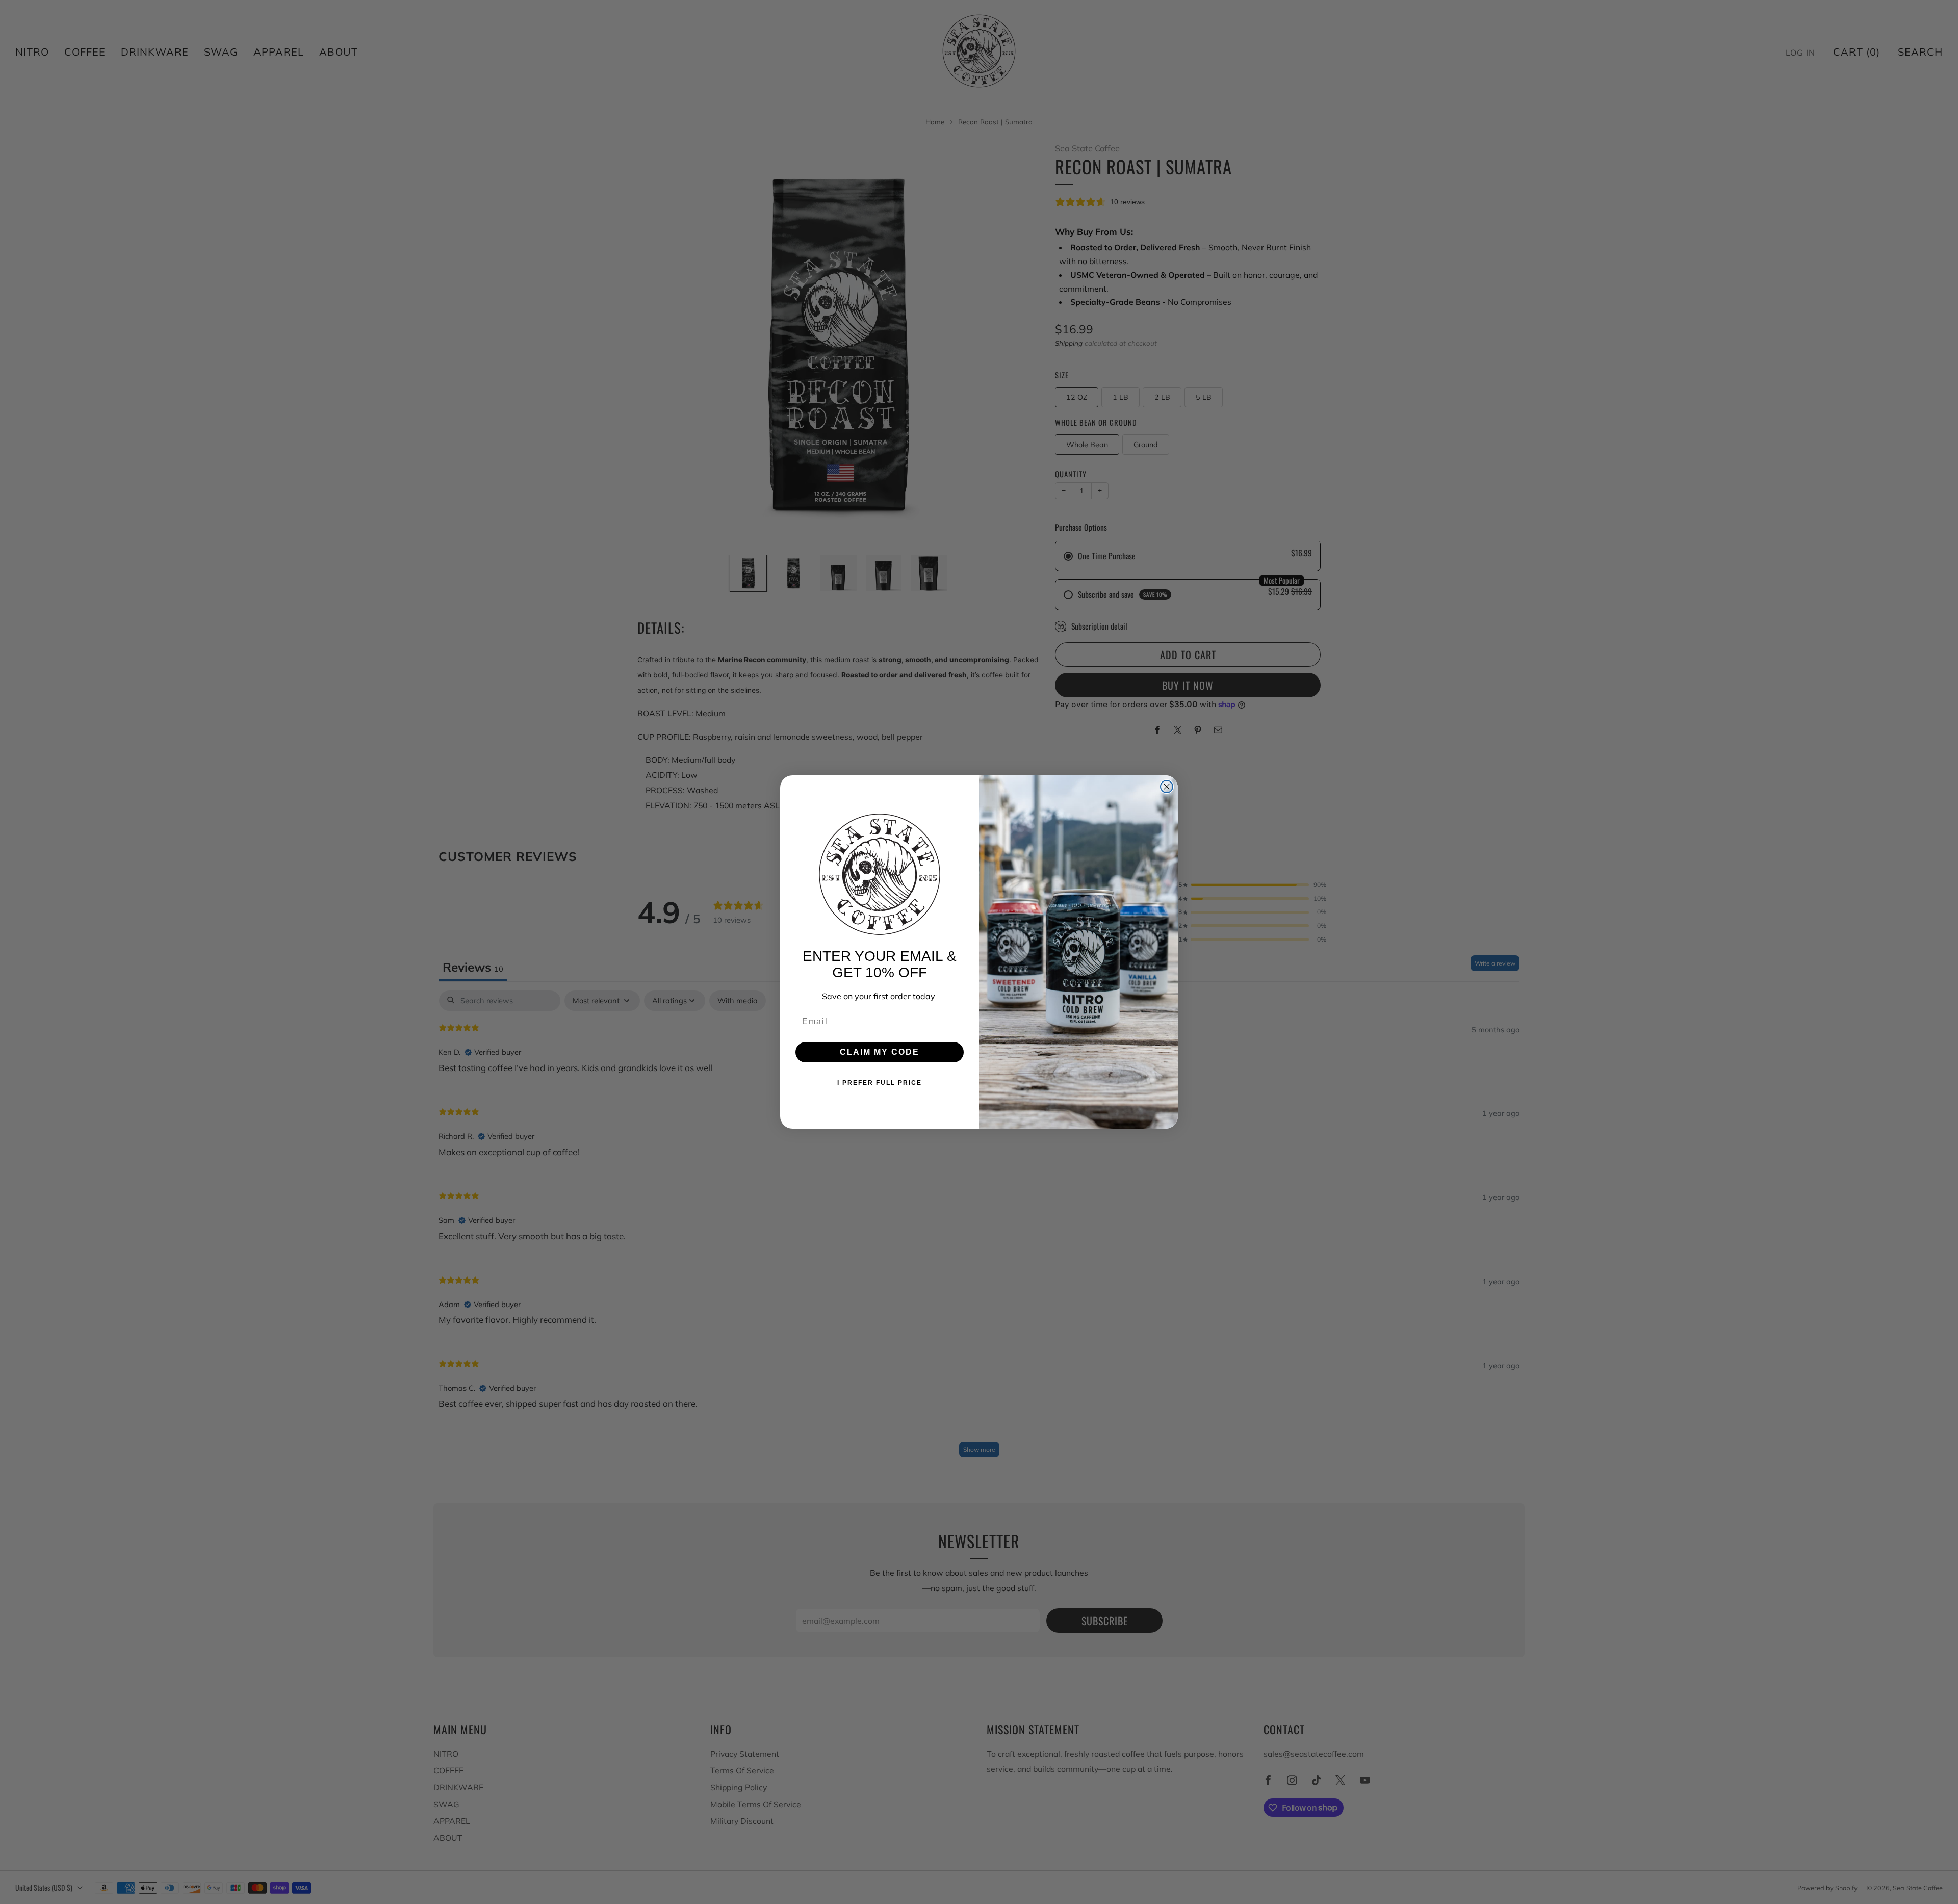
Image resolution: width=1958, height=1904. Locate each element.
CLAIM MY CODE (880, 1052)
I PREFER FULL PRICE (880, 1083)
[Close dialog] (1167, 787)
